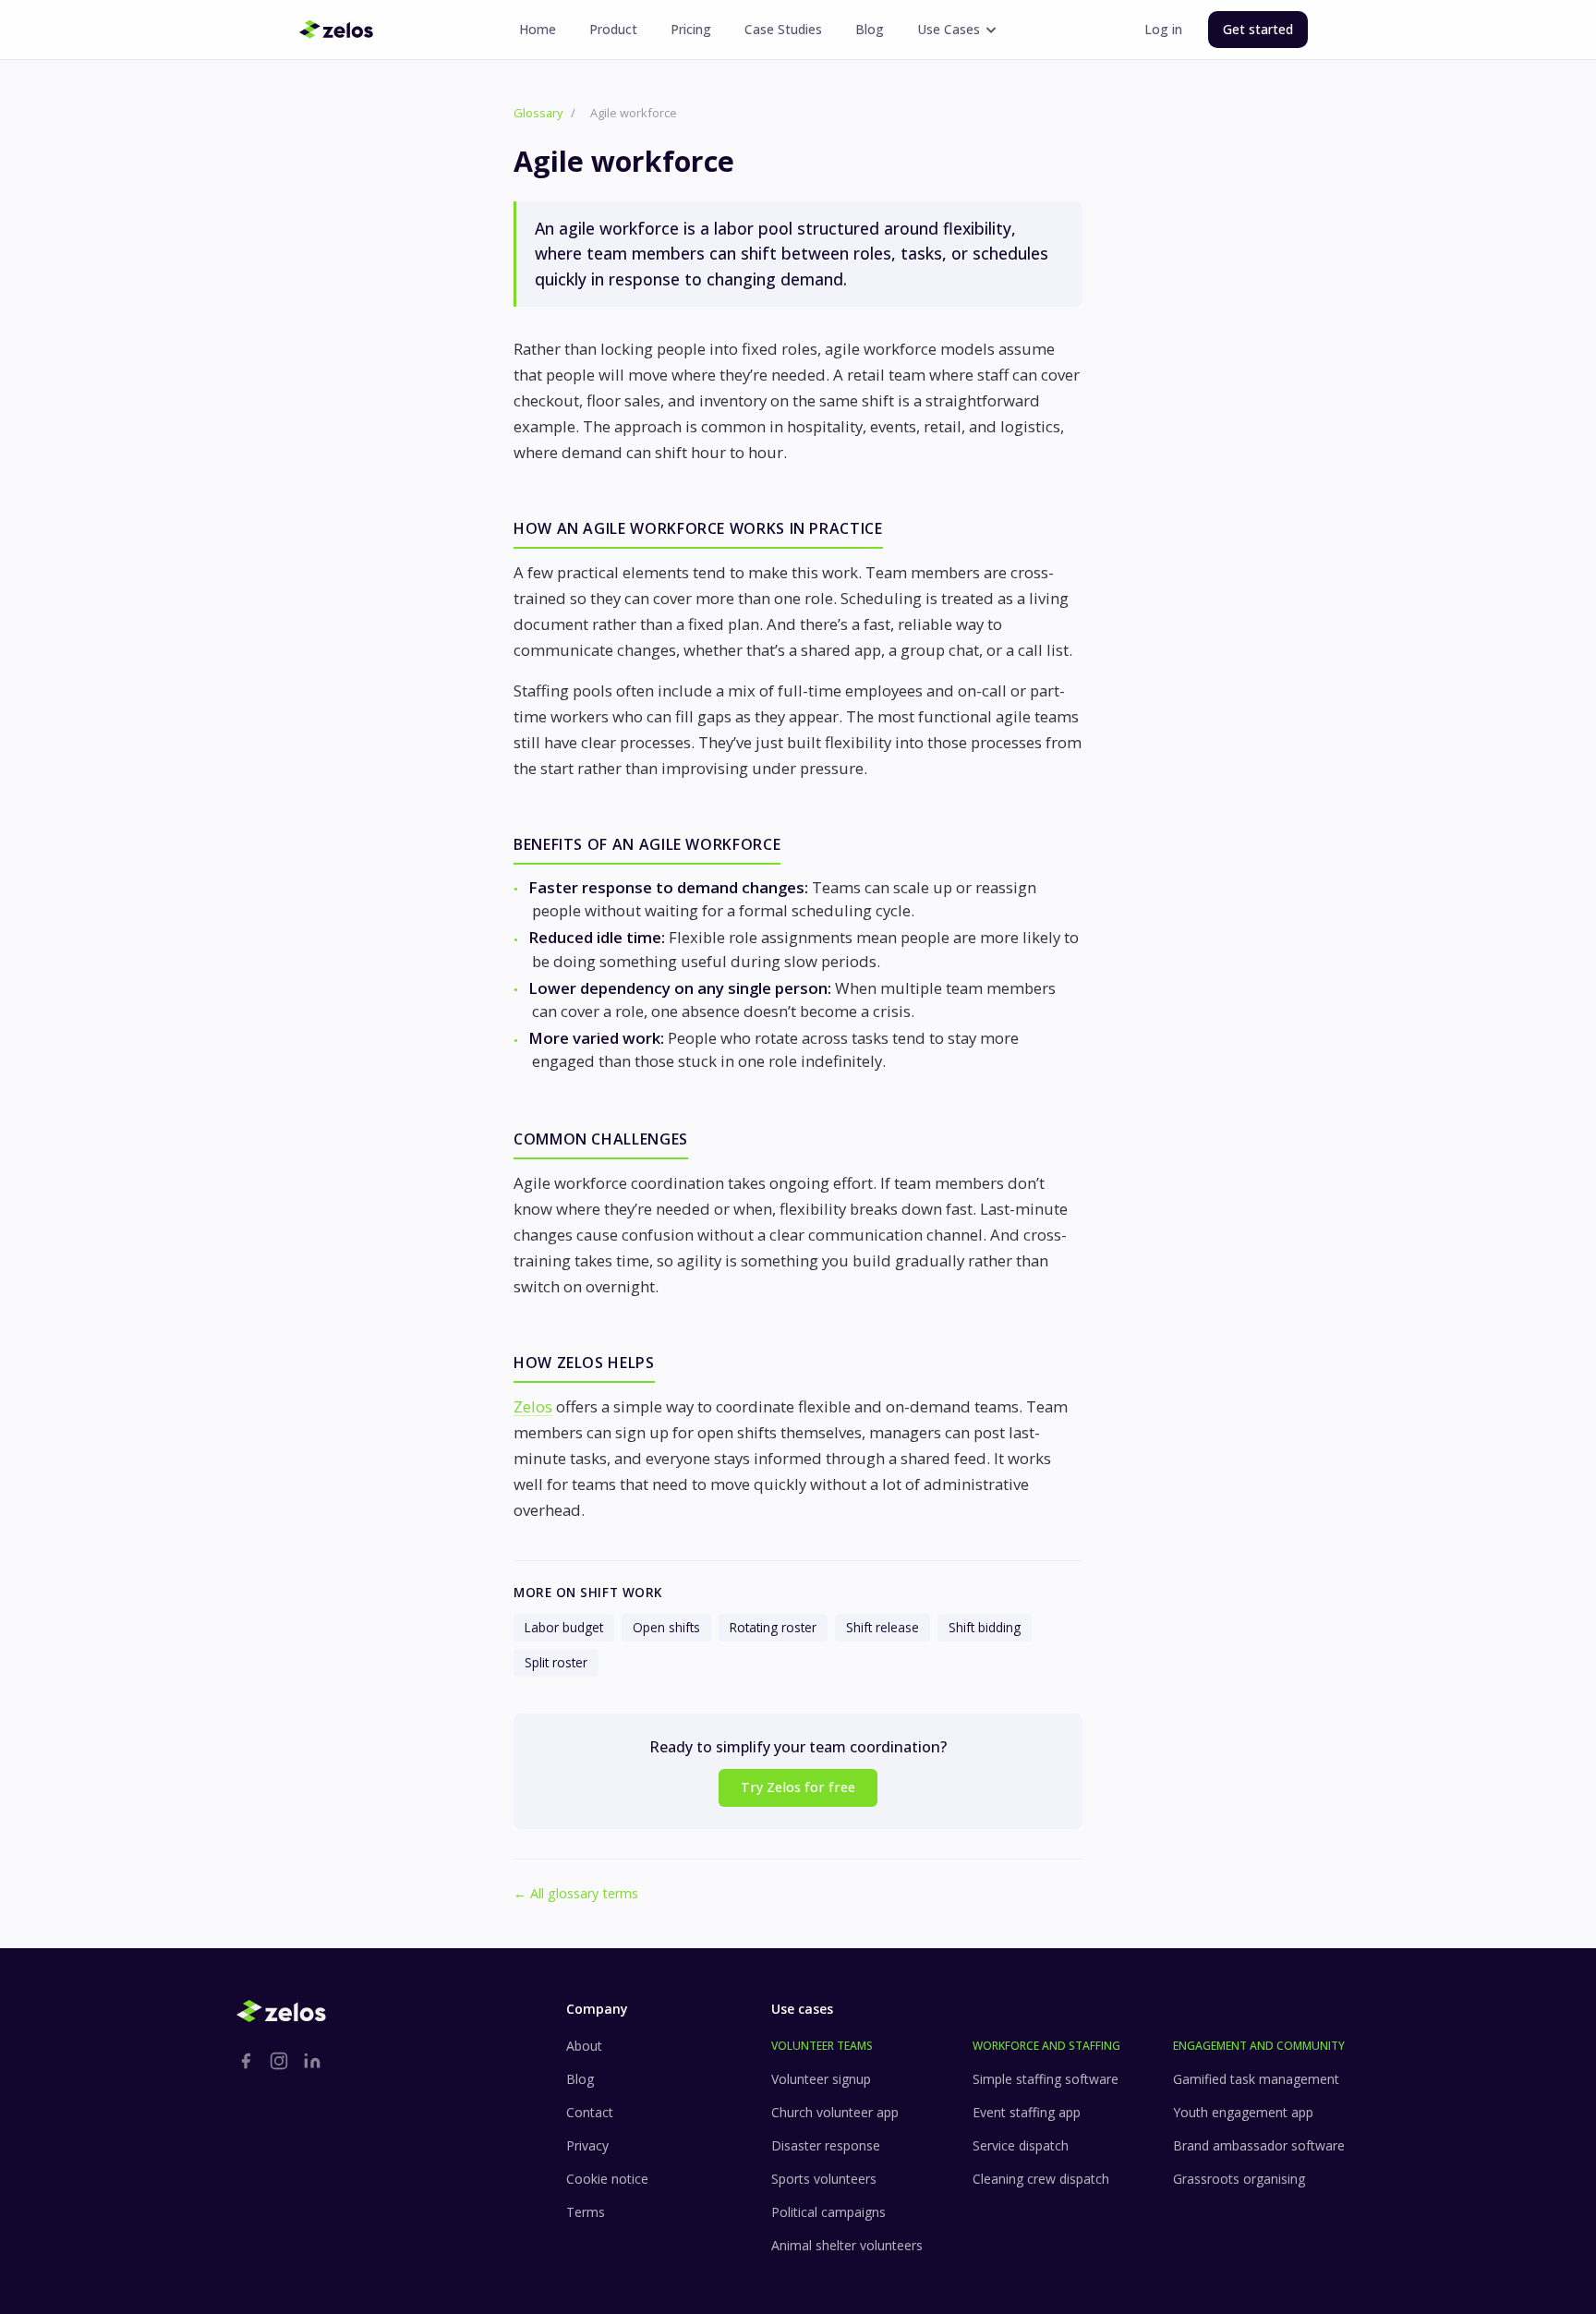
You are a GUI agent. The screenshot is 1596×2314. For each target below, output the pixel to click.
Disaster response (826, 2145)
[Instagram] (279, 2061)
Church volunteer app (835, 2112)
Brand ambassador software (1259, 2145)
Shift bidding (985, 1627)
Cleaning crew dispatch (1041, 2179)
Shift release (883, 1627)
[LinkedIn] (312, 2061)
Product (613, 29)
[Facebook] (246, 2061)
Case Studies (783, 29)
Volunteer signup (821, 2079)
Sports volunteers (824, 2179)
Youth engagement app (1243, 2112)
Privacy (587, 2145)
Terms (586, 2212)
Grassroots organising (1239, 2179)
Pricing (691, 29)
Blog (870, 29)
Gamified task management (1256, 2079)
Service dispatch (1021, 2145)
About (584, 2046)
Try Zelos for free (798, 1787)
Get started (1258, 29)
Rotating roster (773, 1627)
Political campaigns (828, 2212)
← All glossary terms (576, 1893)
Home (538, 29)
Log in (1163, 29)
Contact (590, 2112)
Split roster (556, 1662)
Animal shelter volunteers (847, 2245)
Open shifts (666, 1627)
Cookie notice (607, 2179)
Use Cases (949, 29)
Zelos (533, 1406)
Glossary (538, 113)
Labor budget (564, 1627)
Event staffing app (1027, 2112)
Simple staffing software (1046, 2079)
